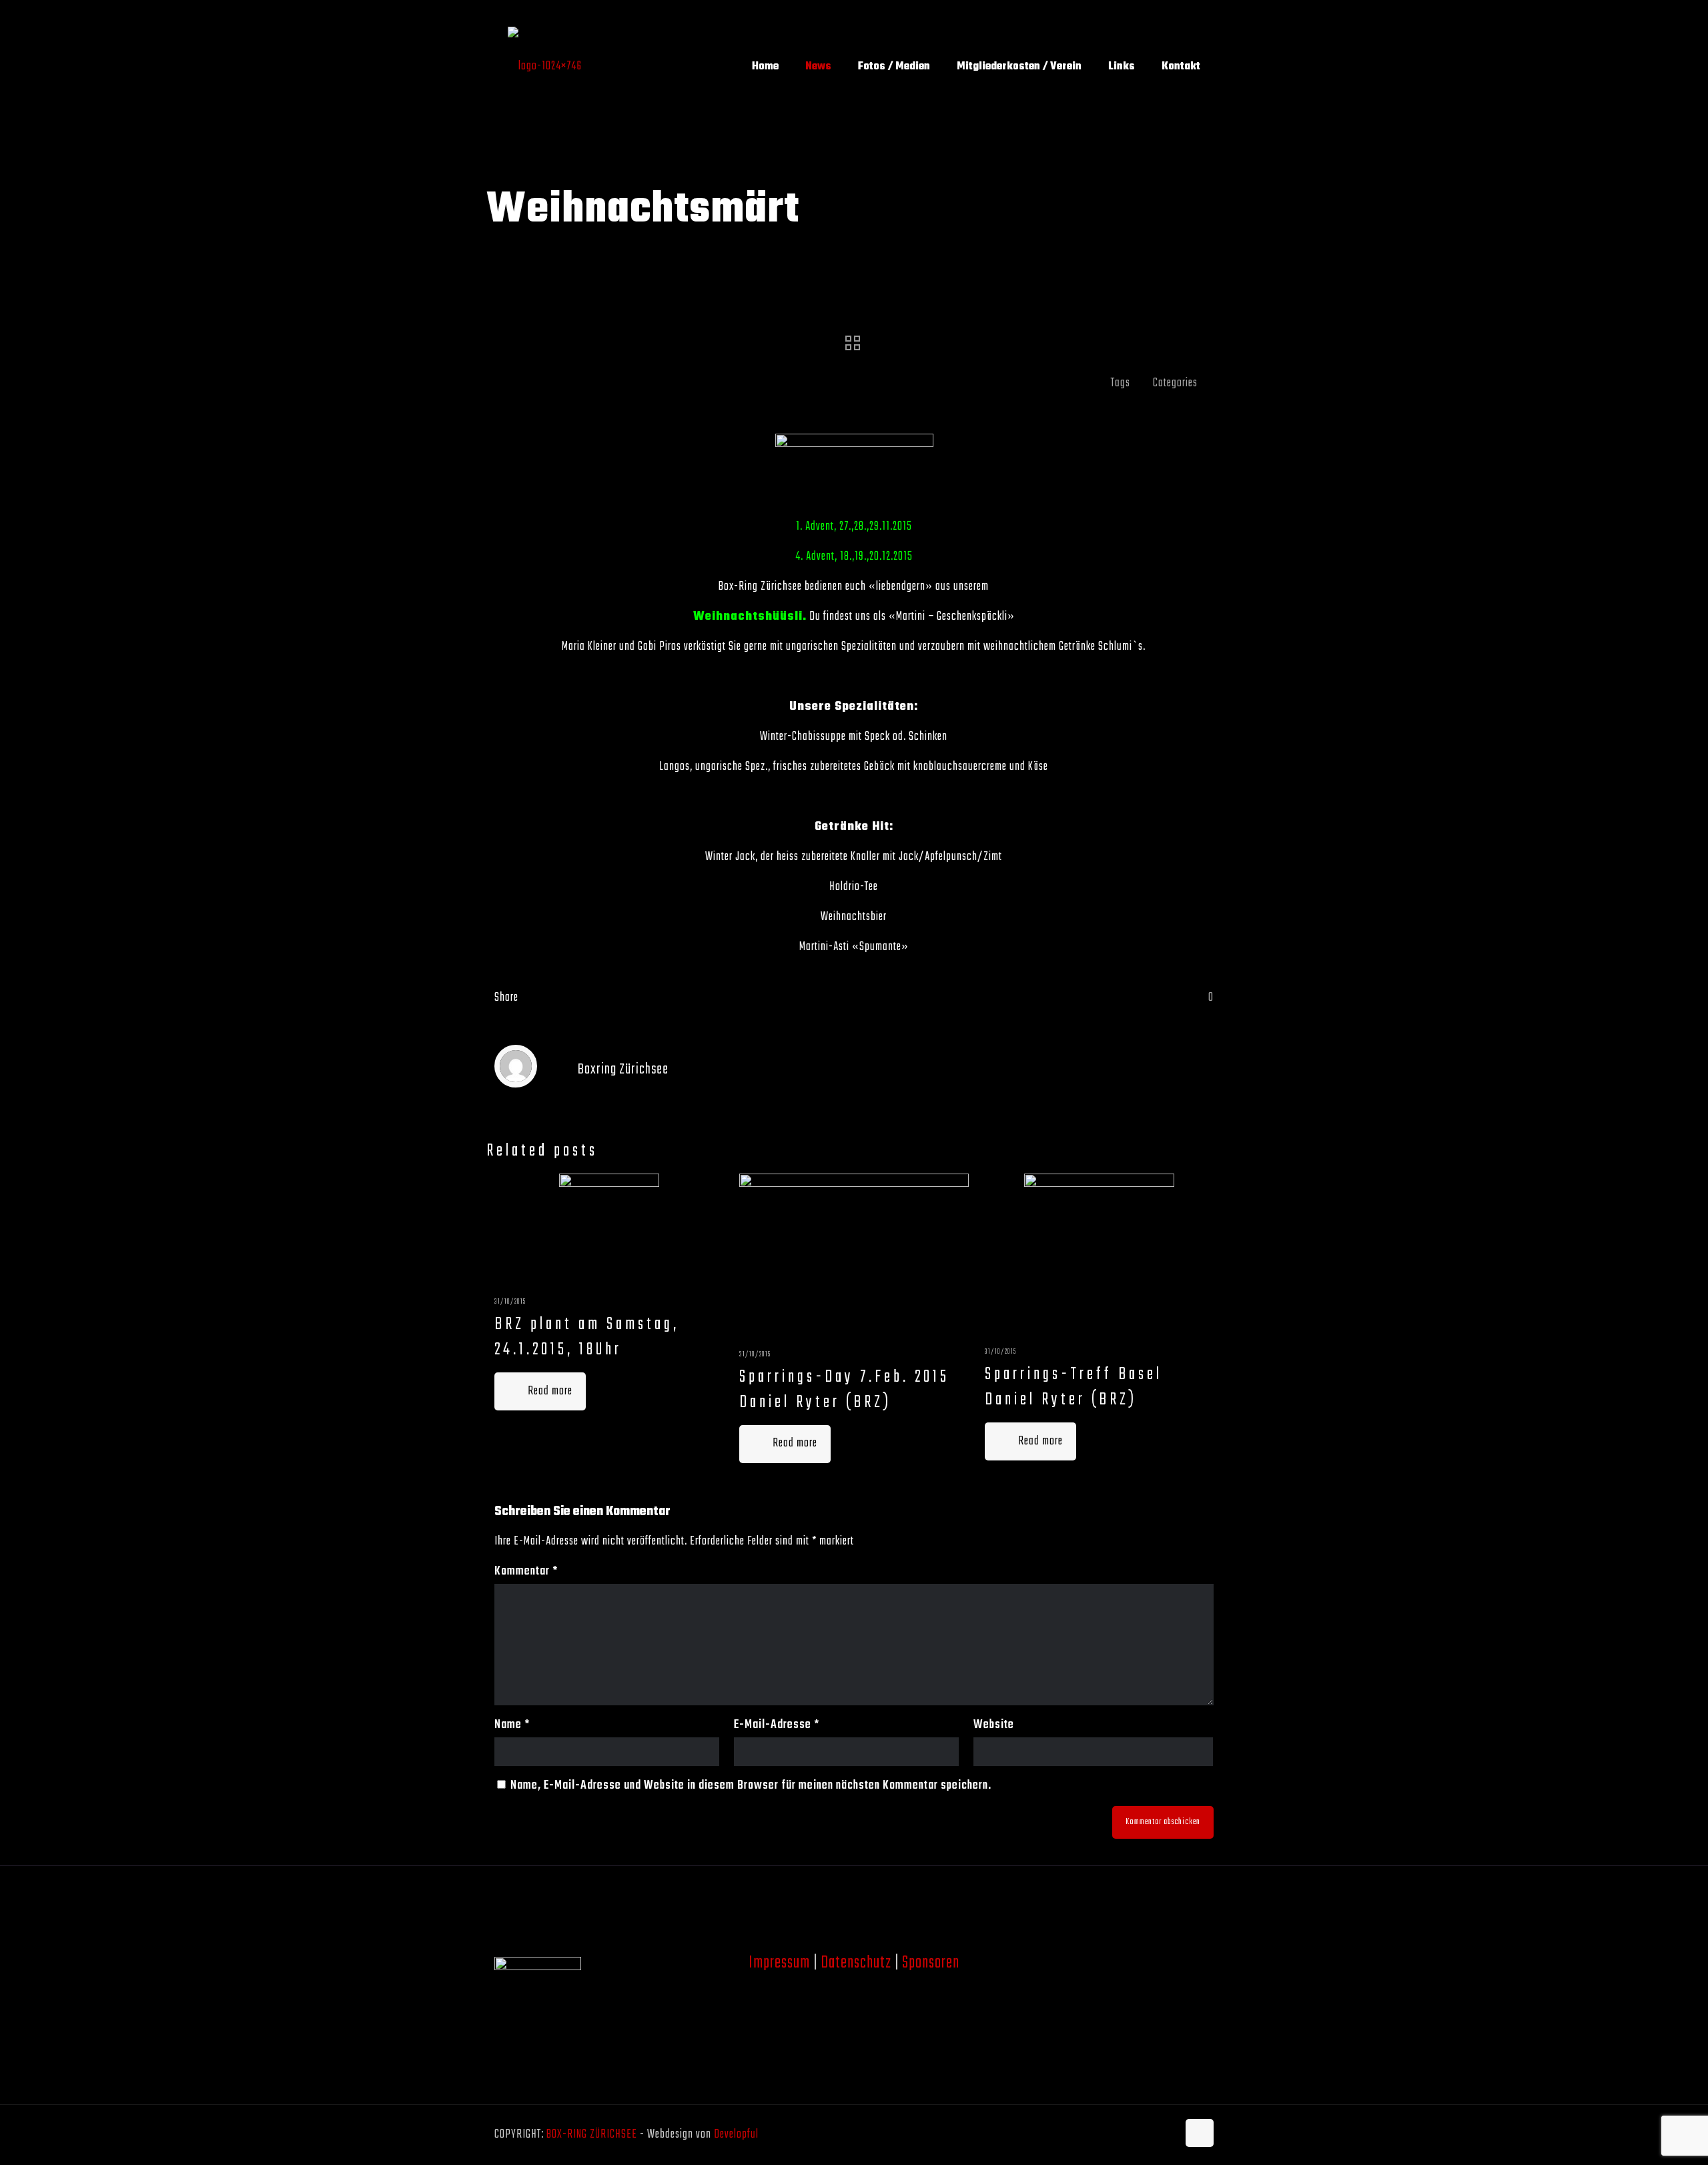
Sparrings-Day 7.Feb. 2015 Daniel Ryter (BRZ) (844, 1390)
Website (994, 1725)
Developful (736, 2135)
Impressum (779, 1963)
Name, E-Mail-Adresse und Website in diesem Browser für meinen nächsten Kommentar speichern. (751, 1786)
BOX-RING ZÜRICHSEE (592, 2135)
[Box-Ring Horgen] (545, 67)
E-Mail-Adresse (777, 1725)
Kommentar (526, 1572)
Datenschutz (856, 1963)
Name (512, 1725)
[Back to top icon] (1200, 2133)
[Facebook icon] (1153, 2135)
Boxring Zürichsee (623, 1069)
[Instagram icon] (1167, 2135)
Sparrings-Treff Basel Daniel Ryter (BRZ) (1074, 1387)
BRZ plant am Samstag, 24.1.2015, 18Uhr (587, 1337)
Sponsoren (931, 1963)
